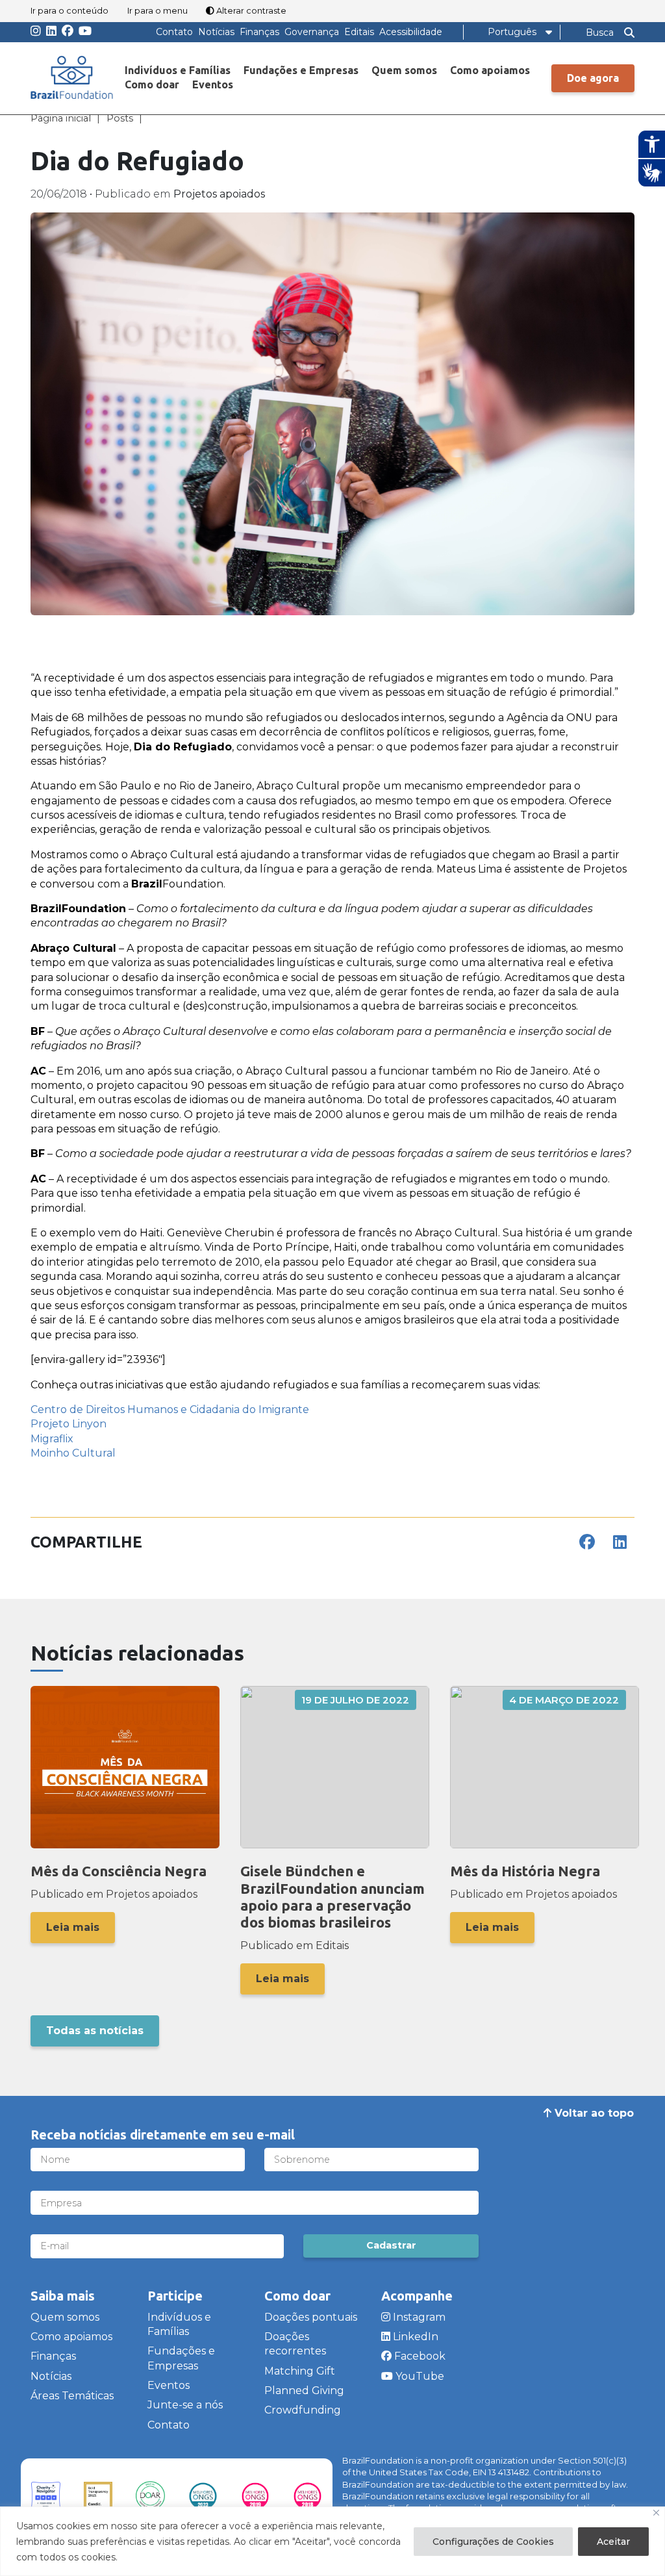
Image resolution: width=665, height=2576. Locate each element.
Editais (359, 32)
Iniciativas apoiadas (510, 145)
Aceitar (613, 2542)
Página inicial (61, 118)
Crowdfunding (303, 2410)
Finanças (259, 32)
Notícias (216, 32)
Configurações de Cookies (493, 2542)
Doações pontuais (311, 2317)
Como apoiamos (490, 70)
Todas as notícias (95, 2031)
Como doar (152, 84)
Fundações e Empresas (301, 70)
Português (512, 32)
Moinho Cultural (73, 1453)
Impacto (481, 170)
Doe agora (593, 78)
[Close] (656, 2513)
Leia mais (73, 1927)
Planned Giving (304, 2391)
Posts (120, 118)
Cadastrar (391, 2245)
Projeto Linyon (69, 1424)
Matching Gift (300, 2371)
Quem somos (404, 70)
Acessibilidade (411, 32)
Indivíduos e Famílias (178, 70)
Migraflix (52, 1439)
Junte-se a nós (185, 2405)
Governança (312, 32)
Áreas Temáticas (503, 95)
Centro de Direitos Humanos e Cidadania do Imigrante (170, 1409)
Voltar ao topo (593, 2113)
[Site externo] (46, 2496)
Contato (174, 32)
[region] (332, 2541)
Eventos (213, 84)
